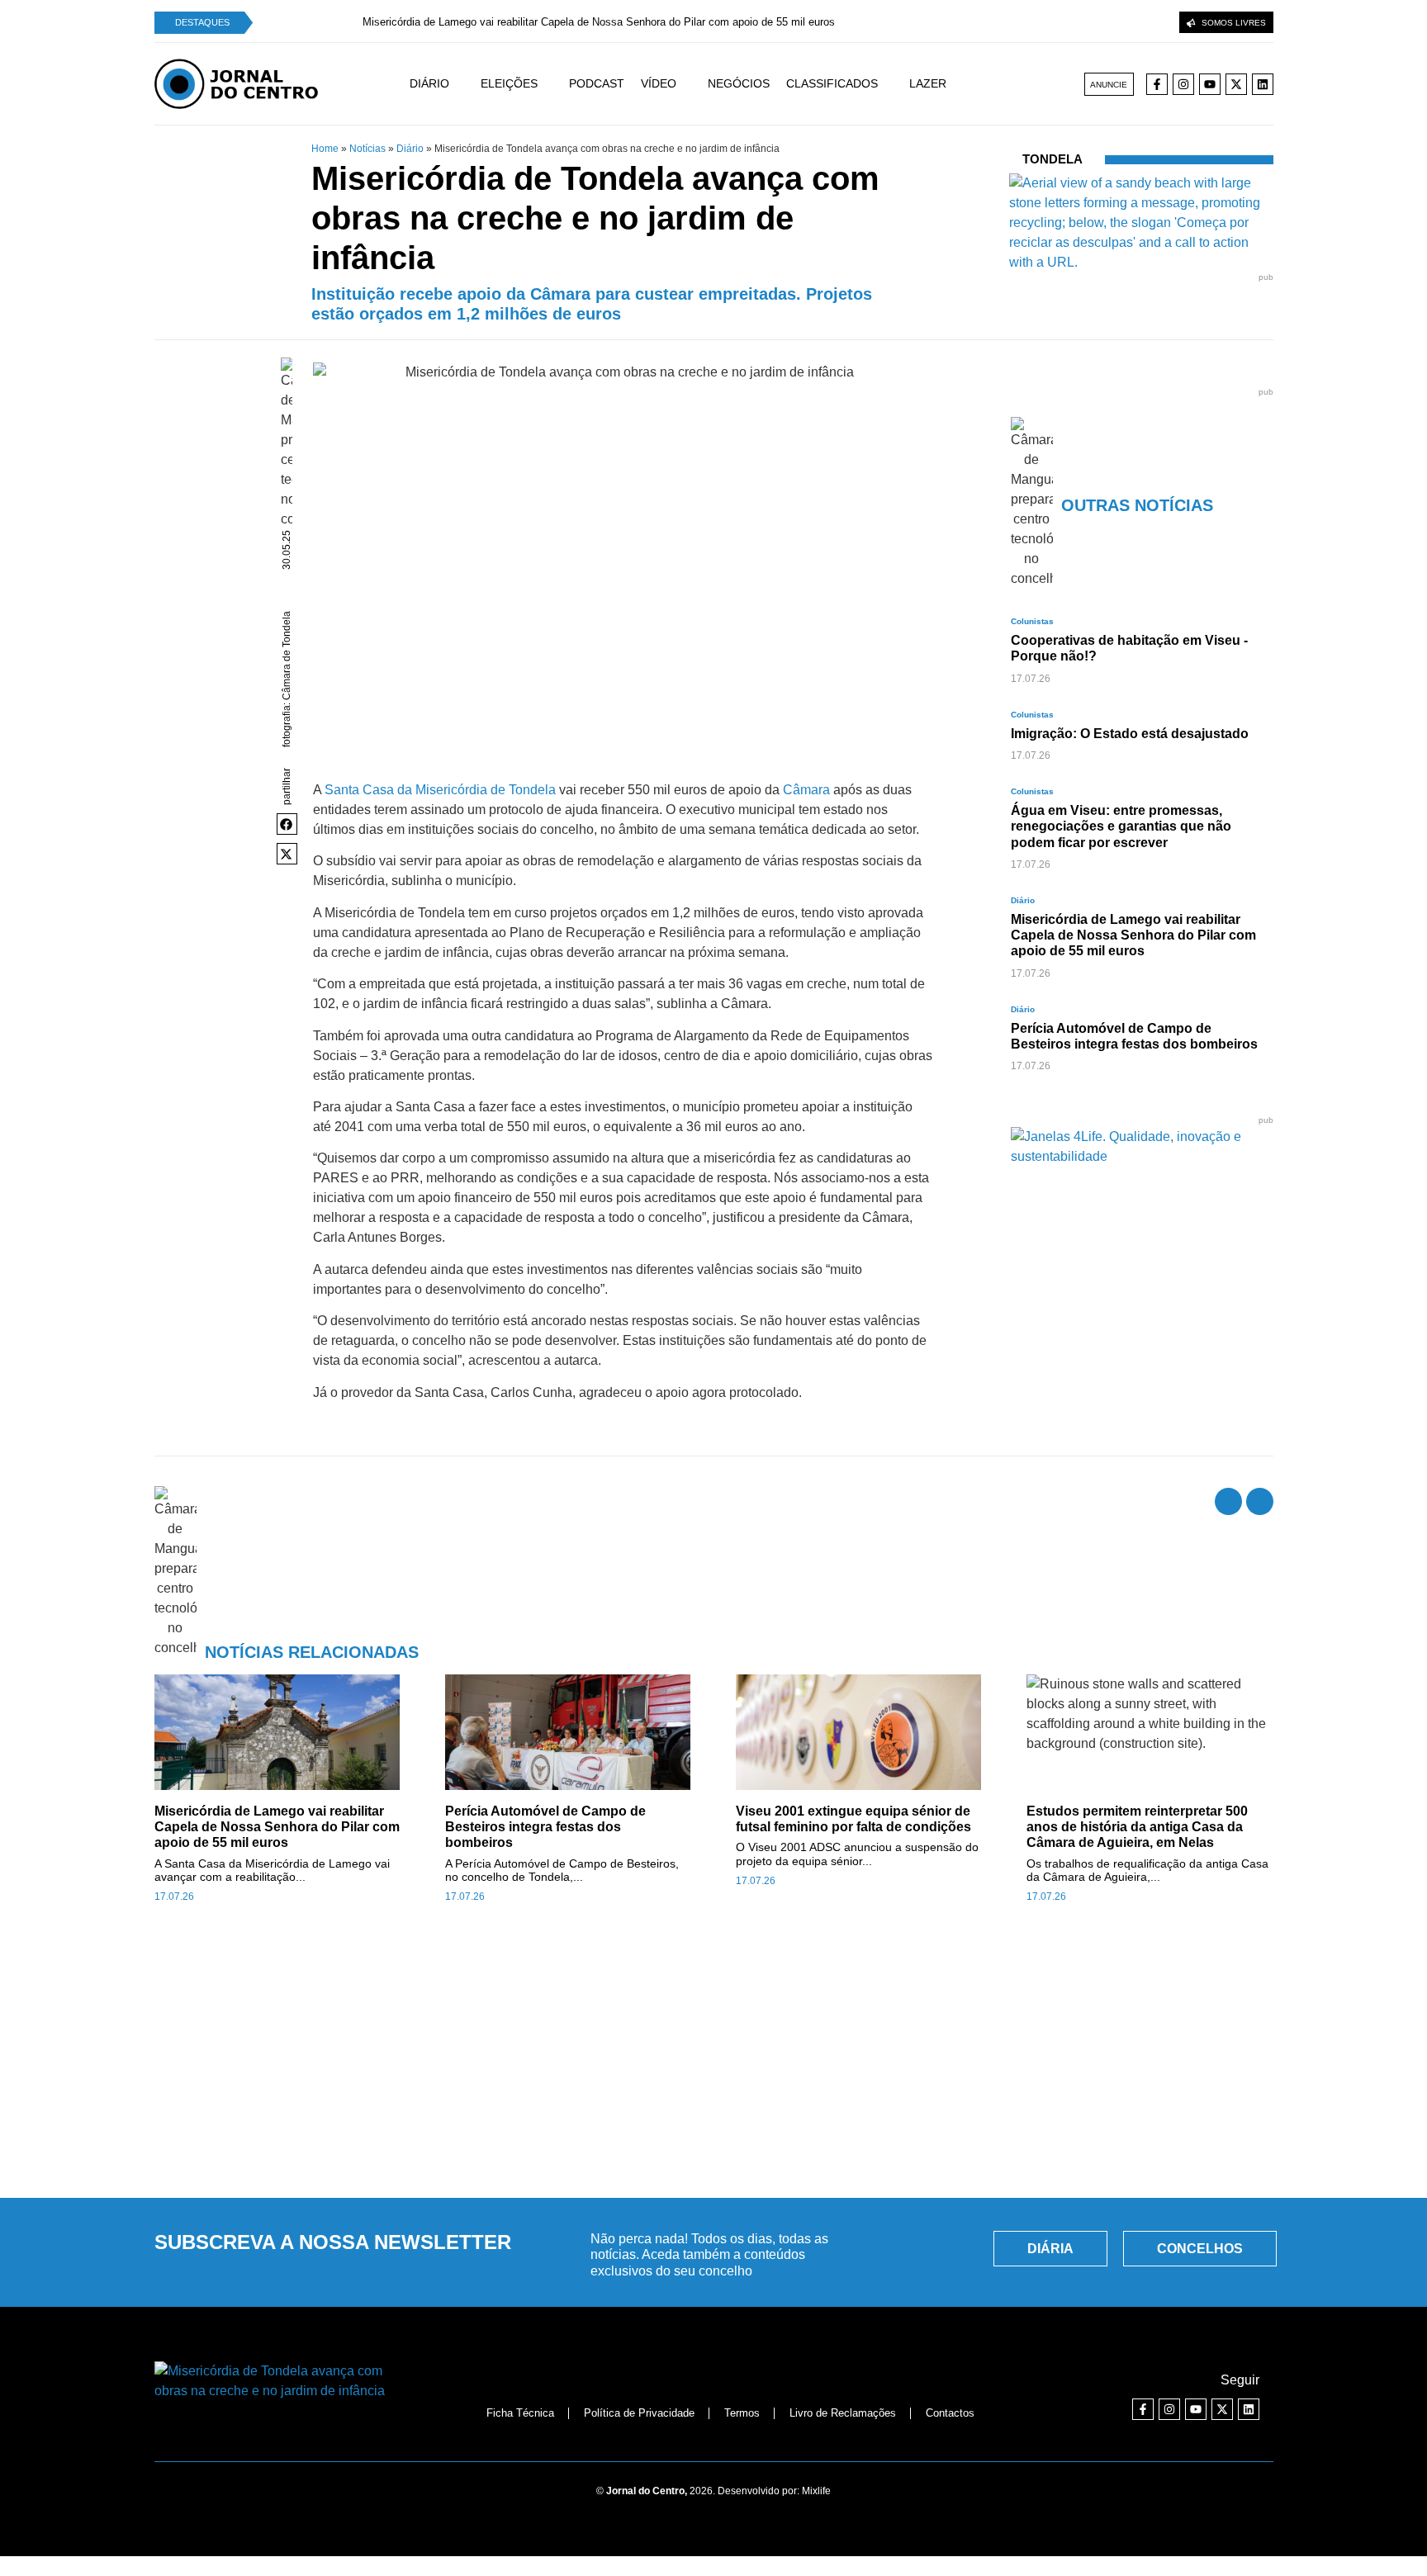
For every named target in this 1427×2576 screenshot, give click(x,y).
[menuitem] (445, 84)
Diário (410, 149)
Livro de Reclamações (843, 2413)
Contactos (950, 2413)
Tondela (1052, 159)
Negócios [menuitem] (739, 83)
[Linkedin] (1263, 84)
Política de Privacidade (639, 2413)
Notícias (367, 149)
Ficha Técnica (520, 2413)
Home (325, 149)
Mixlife (816, 2491)
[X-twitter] (1236, 84)
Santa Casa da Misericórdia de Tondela (440, 790)
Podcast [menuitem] (597, 83)
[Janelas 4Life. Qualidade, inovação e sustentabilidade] (1142, 1156)
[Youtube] (1210, 84)
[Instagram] (1183, 84)
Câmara (806, 790)
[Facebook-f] (1157, 84)
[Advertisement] (713, 2060)
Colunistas (1032, 621)
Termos (742, 2413)
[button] (287, 824)
